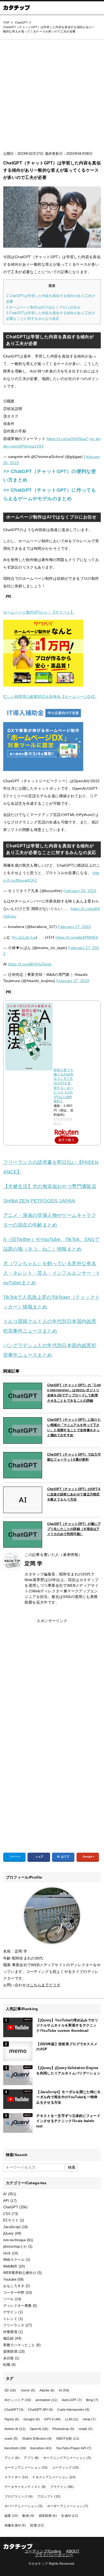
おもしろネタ (14, 2286)
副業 (11, 2516)
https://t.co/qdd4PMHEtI (77, 937)
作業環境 (10, 2332)
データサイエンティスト (25, 2487)
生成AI (69, 2516)
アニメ (12, 2458)
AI (5, 2194)
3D (10, 2390)
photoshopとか (15, 2246)
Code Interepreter (73, 2410)
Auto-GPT (72, 2400)
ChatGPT (11, 2207)
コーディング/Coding (43, 2551)
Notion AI (15, 2429)
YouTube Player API (74, 2448)
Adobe (47, 2390)
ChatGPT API (41, 2410)
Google (32, 2419)
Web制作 (10, 2266)
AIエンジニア (18, 2400)
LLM (72, 2419)
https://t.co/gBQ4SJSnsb (30, 964)
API (6, 2201)
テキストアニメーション (54, 2477)
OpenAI (39, 2429)
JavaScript (12, 2227)
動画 (28, 2516)
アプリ (31, 2458)
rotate (86, 2429)
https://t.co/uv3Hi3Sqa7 (67, 439)
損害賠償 (10, 2351)
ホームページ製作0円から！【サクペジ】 (39, 612)
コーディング (65, 2468)
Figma (12, 2419)
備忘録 (9, 2338)
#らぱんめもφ (24, 937)
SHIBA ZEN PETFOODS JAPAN (39, 1201)
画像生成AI (15, 2525)
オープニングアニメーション (67, 2458)
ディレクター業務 (17, 2306)
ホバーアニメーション (23, 2506)
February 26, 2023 (80, 891)
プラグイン (62, 2487)
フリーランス (14, 2325)
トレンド (10, 2319)
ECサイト (11, 2220)
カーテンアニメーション (26, 2468)
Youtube (10, 2279)
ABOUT (73, 2551)
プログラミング (19, 2496)
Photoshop (63, 2429)
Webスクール (14, 2260)
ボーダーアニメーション (68, 2506)
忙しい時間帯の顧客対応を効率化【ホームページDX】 (50, 697)
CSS (7, 2214)
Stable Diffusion (37, 2439)
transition (41, 2448)
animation (47, 2400)
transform (15, 2448)
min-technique (15, 2240)
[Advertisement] (52, 97)
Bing (92, 2400)
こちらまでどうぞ (45, 1985)
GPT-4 (52, 2419)
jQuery (9, 2233)
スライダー (16, 2477)
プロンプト (49, 2496)
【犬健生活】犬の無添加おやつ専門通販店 (50, 1186)
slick (7, 2253)
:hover (28, 2390)
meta (89, 2419)
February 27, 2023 (74, 927)
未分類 (9, 2358)
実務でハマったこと (19, 2345)
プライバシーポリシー (54, 2555)
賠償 (37, 2525)
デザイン (10, 2312)
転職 (7, 2365)
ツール (9, 2299)
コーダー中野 (14, 2293)
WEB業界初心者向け (20, 2273)
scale (11, 2439)
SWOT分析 (68, 2439)
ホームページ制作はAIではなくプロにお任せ (43, 307)
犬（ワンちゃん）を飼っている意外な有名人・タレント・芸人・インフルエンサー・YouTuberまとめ (51, 1273)
